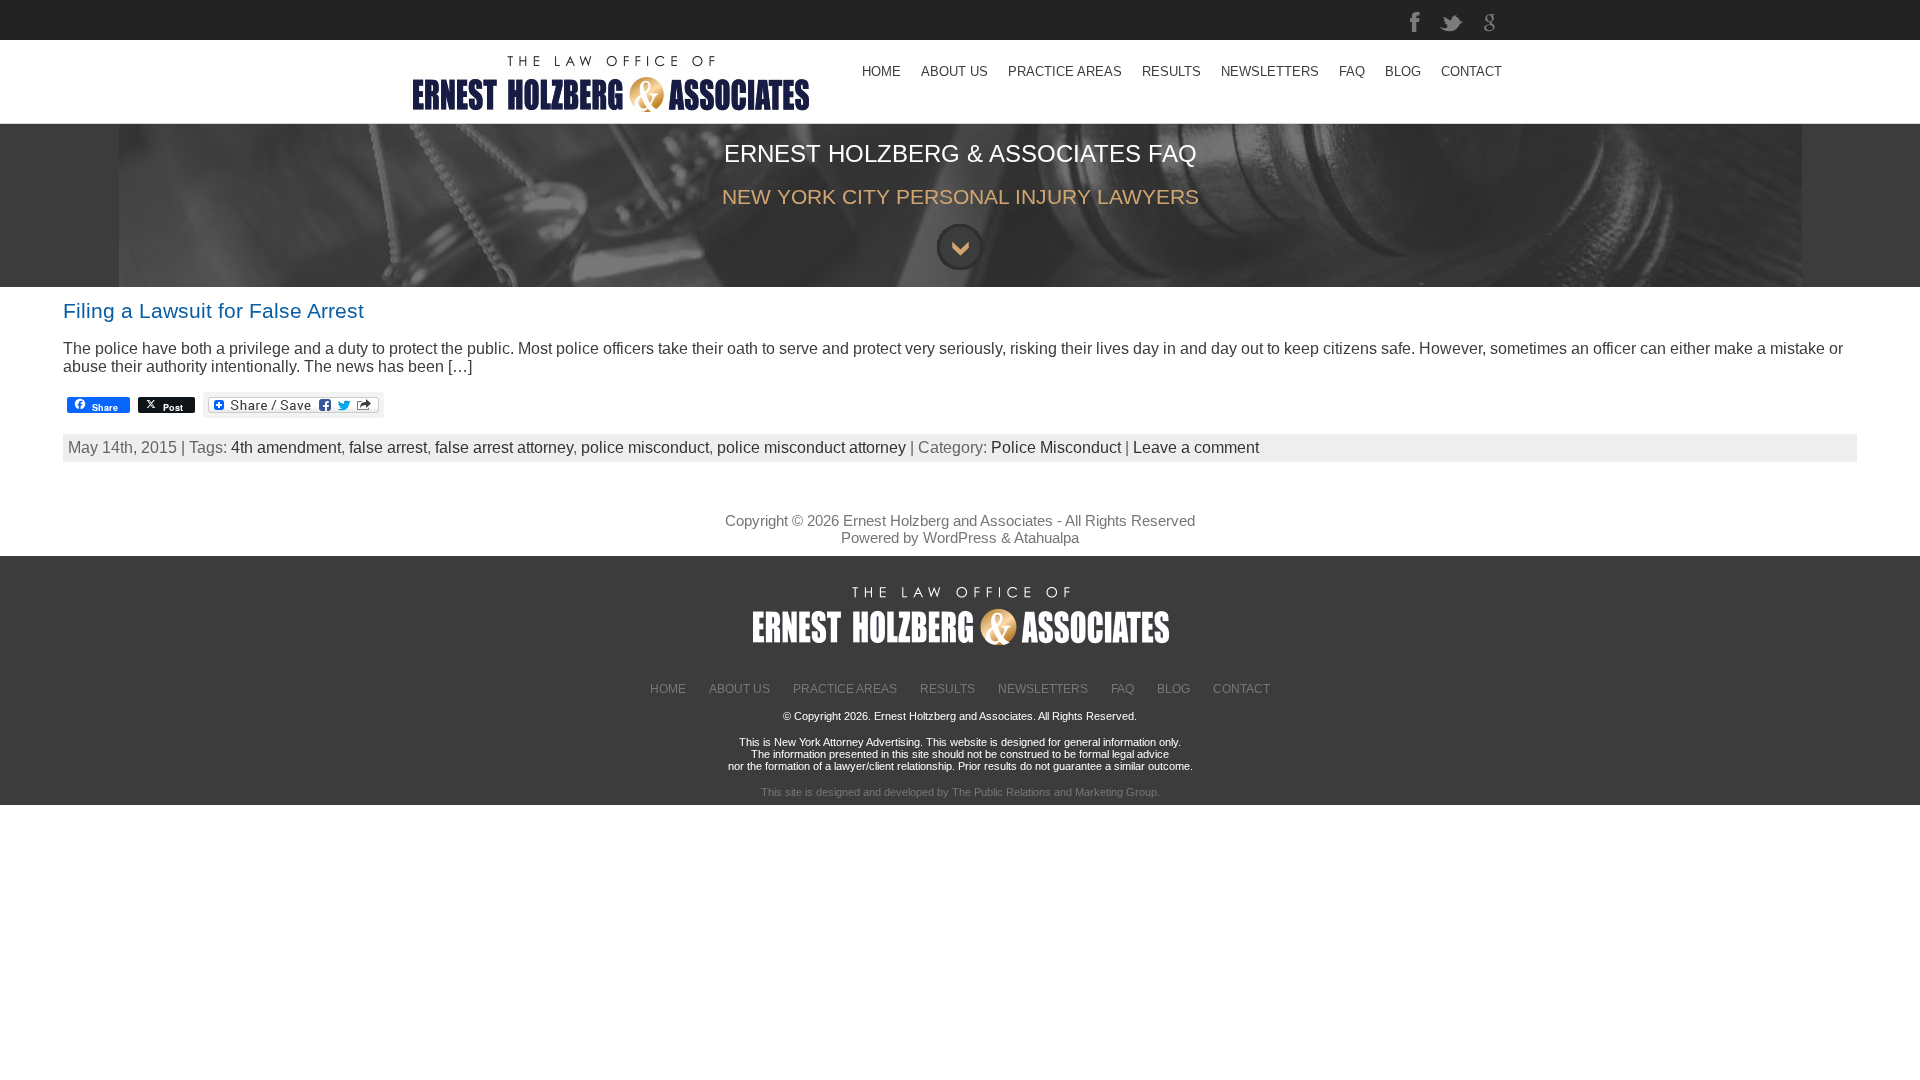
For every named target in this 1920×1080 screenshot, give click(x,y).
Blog (1173, 689)
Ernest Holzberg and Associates (948, 520)
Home (668, 689)
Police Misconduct (1056, 447)
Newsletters (1043, 689)
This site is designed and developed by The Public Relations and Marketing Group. (960, 792)
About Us (739, 689)
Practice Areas (845, 689)
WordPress (960, 537)
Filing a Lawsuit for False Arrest (213, 310)
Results (947, 689)
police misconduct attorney (811, 447)
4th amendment (286, 447)
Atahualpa (1046, 537)
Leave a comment (1196, 447)
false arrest (388, 447)
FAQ (1122, 689)
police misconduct (645, 447)
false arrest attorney (504, 447)
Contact (1241, 689)
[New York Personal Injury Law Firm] (610, 117)
